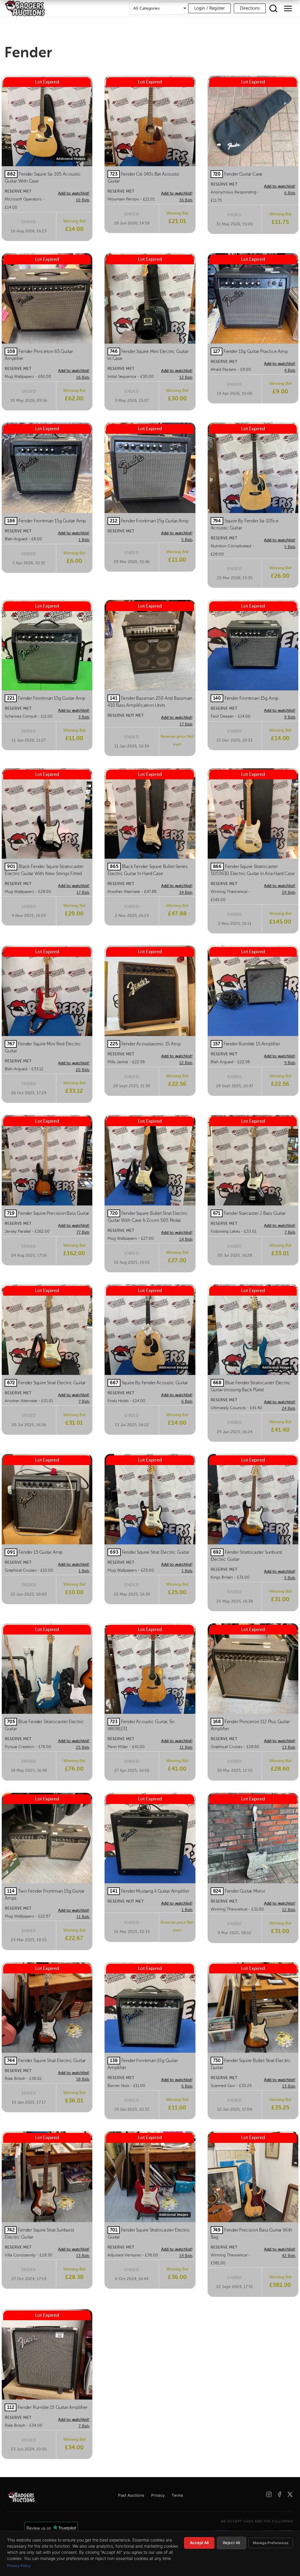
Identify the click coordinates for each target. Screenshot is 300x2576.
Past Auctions (131, 2495)
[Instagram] (269, 2494)
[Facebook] (279, 2494)
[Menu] (288, 8)
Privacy (158, 2495)
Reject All (231, 2543)
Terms (178, 2495)
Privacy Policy (19, 2566)
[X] (290, 2494)
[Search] (273, 8)
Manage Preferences (271, 2543)
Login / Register (209, 8)
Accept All (199, 2543)
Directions (250, 8)
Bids (83, 200)
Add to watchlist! (74, 193)
